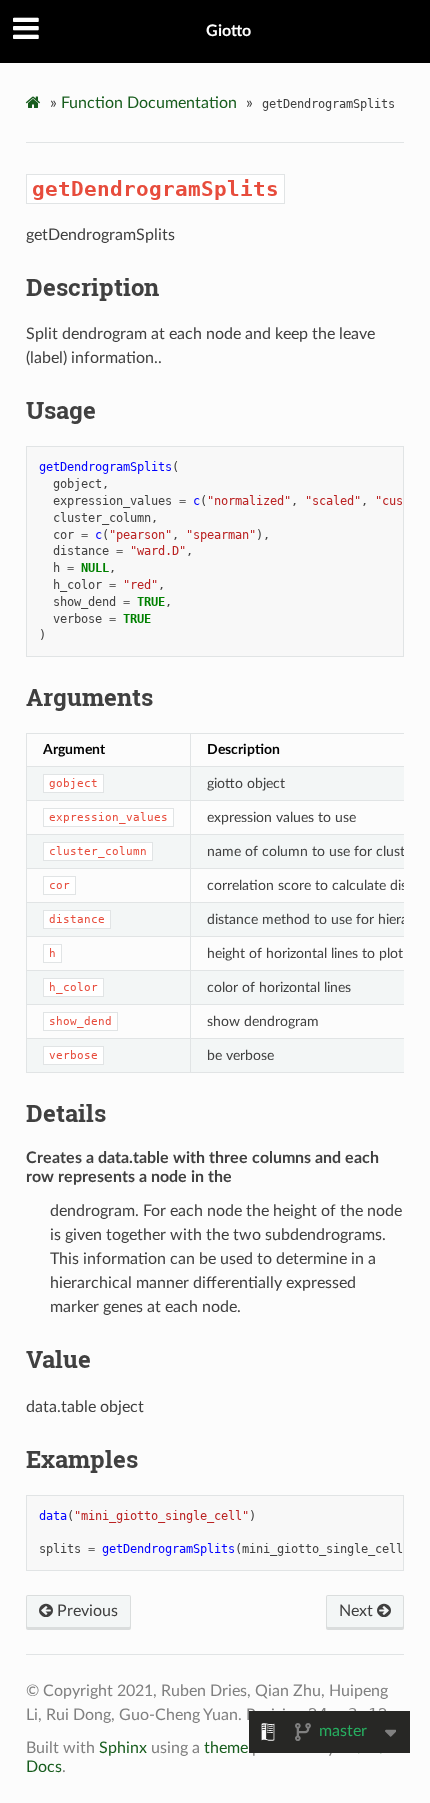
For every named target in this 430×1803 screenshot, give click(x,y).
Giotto (228, 31)
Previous (85, 1611)
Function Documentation (149, 103)
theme (226, 1748)
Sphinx (123, 1748)
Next (358, 1611)
